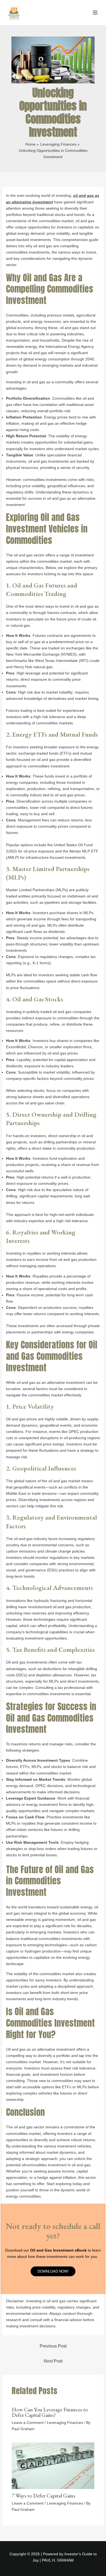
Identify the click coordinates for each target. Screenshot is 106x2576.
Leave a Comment (28, 2423)
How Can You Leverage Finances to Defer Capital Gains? (50, 2412)
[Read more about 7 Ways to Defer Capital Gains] (53, 2465)
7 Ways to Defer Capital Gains (43, 2496)
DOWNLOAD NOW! (53, 2271)
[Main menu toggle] (95, 13)
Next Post (53, 2361)
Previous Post (53, 2346)
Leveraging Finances (65, 2423)
